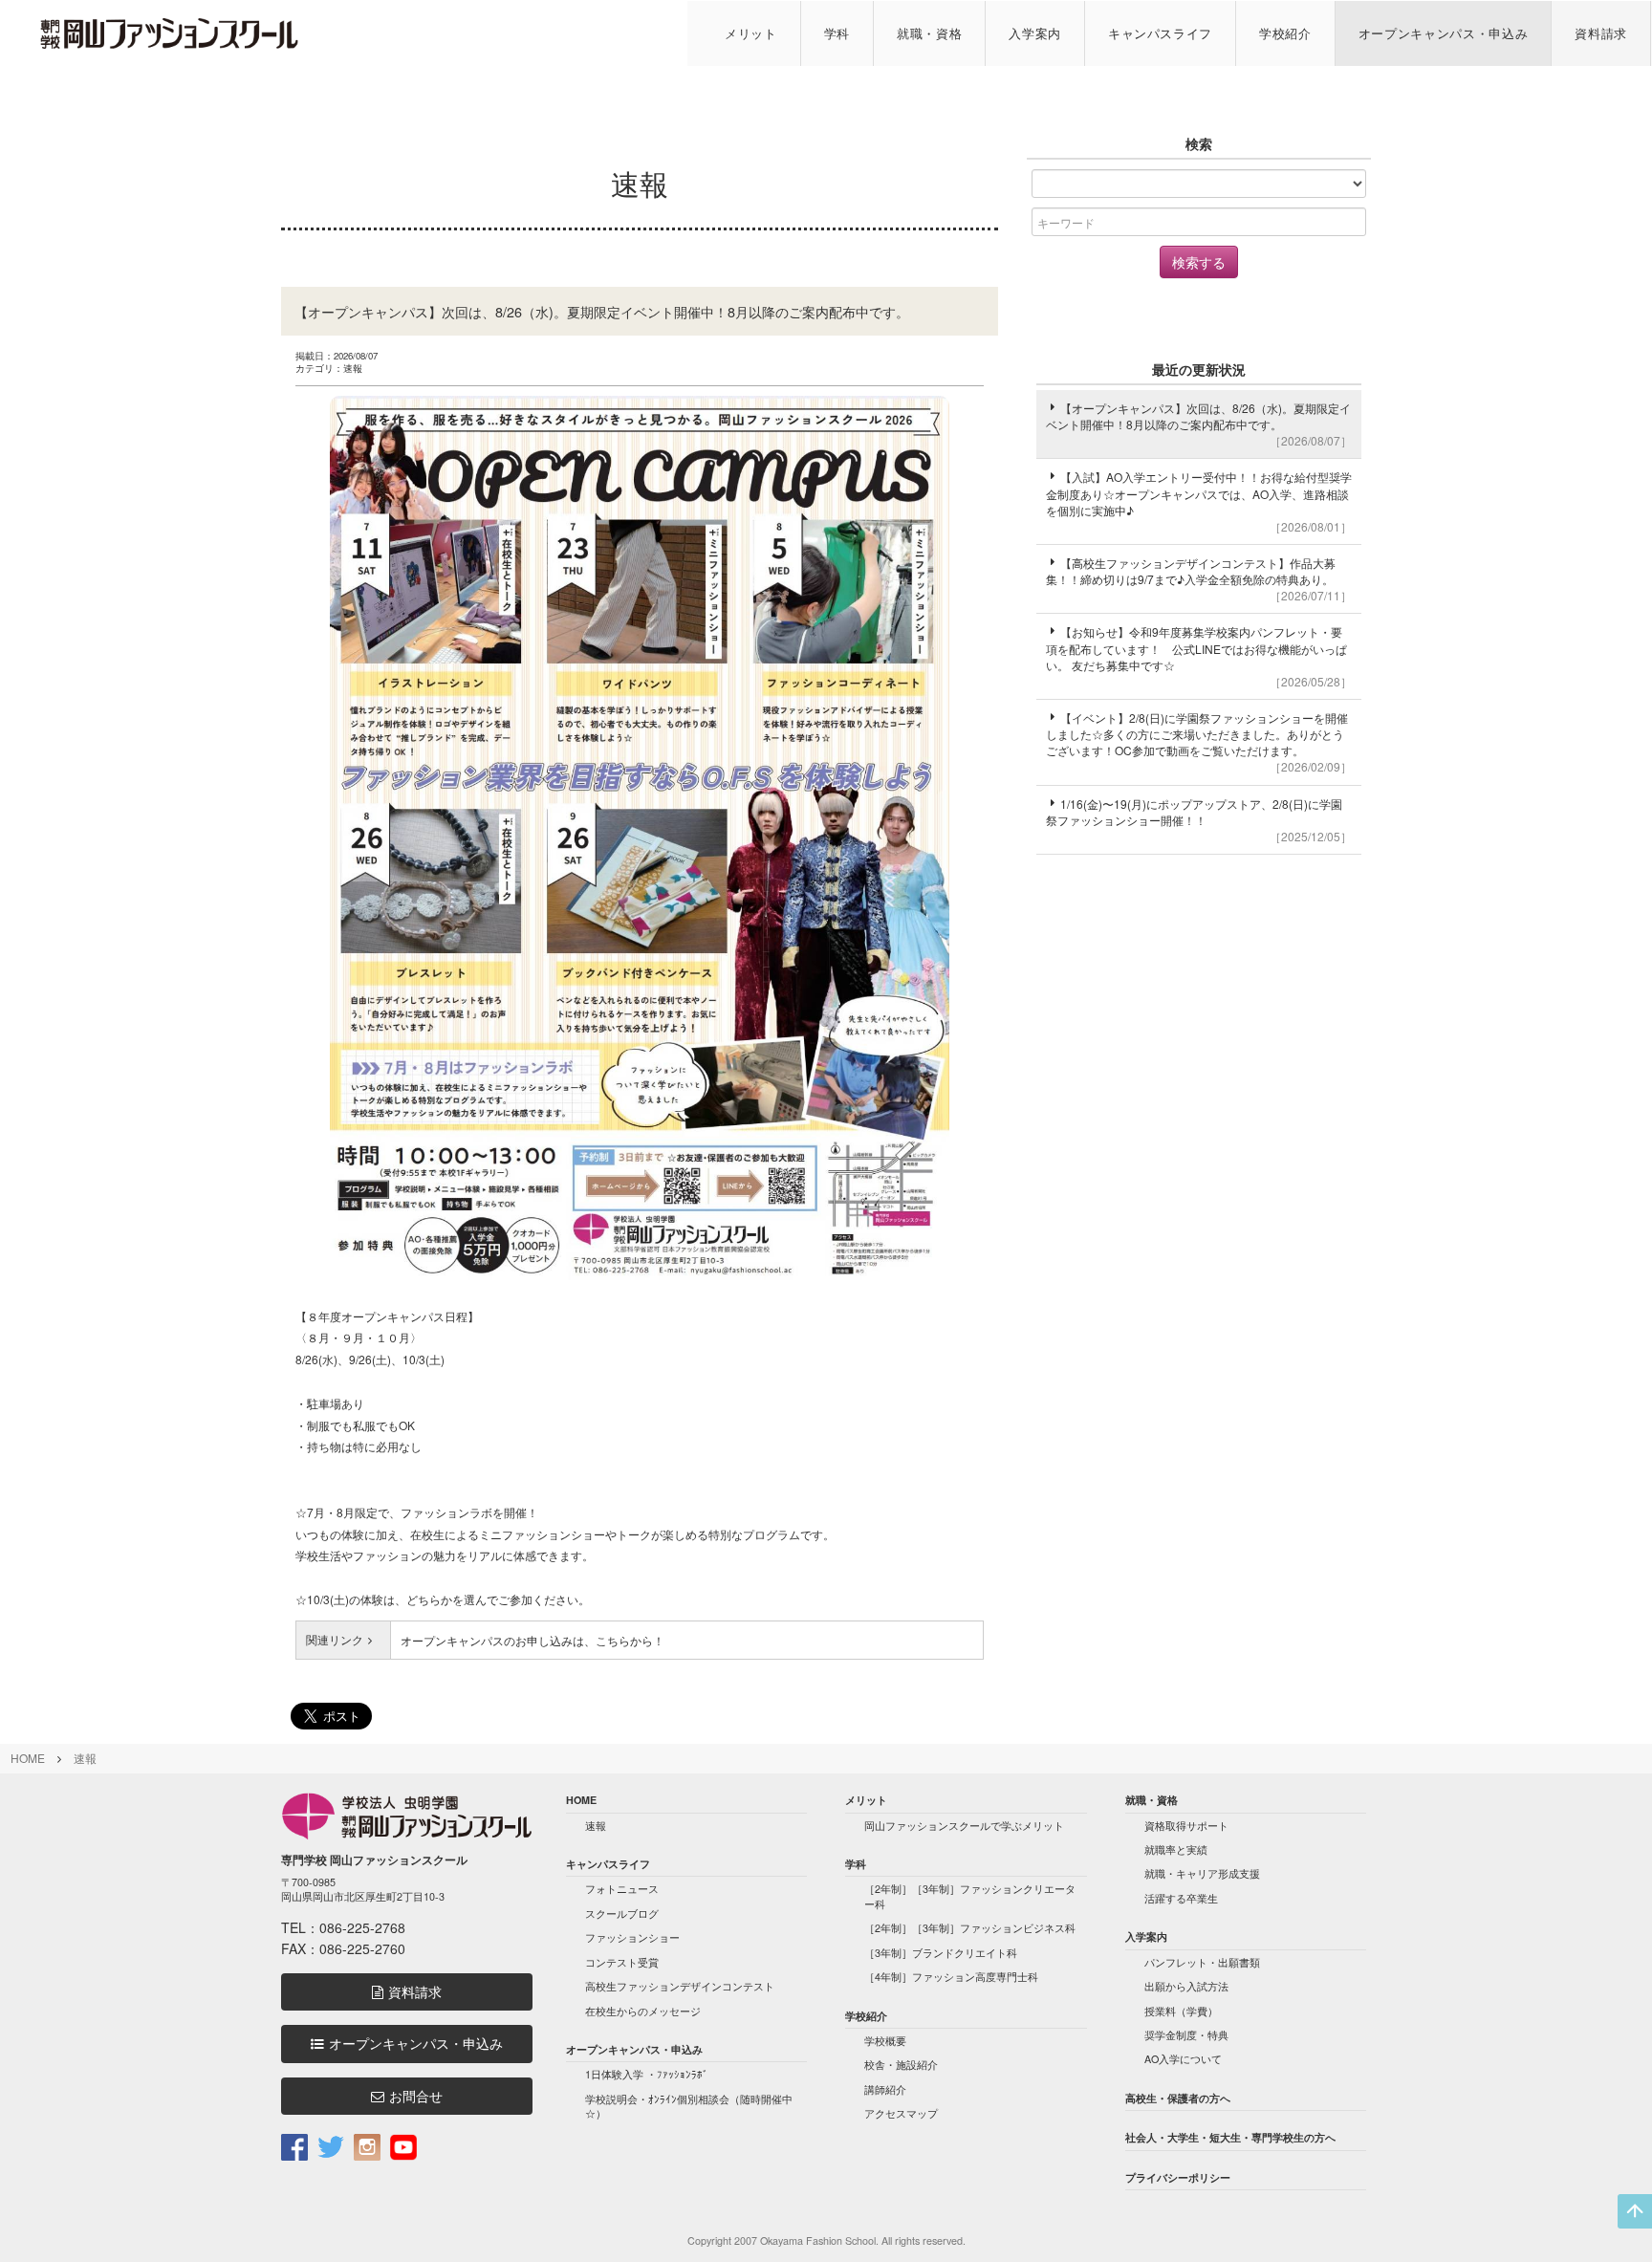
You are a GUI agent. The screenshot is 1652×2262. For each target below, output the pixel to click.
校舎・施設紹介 (901, 2065)
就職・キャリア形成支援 (1202, 1873)
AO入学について (1183, 2059)
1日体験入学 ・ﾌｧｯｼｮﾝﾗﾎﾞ (647, 2074)
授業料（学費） (1181, 2011)
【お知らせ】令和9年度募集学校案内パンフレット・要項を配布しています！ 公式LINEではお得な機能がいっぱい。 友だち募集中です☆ (1199, 656)
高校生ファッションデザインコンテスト (680, 1986)
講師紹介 (885, 2089)
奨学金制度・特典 (1186, 2035)
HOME (28, 1758)
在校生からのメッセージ (643, 2011)
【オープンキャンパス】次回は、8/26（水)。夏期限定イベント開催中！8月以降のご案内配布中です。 (1199, 424)
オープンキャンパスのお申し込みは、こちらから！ (533, 1640)
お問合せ (416, 2096)
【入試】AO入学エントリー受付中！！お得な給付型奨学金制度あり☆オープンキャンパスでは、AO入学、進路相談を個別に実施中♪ (1199, 501)
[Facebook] (294, 2146)
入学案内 (1035, 33)
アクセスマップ (901, 2113)
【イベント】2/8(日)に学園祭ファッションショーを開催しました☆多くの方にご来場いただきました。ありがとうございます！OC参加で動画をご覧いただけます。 (1199, 742)
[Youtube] (403, 2146)
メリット (751, 33)
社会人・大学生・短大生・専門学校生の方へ (1230, 2137)
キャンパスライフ (1160, 33)
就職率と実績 (1176, 1849)
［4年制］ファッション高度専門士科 (951, 1977)
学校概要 (885, 2041)
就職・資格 (929, 33)
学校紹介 (1285, 33)
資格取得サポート (1186, 1826)
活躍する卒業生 (1181, 1898)
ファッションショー (632, 1937)
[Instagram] (367, 2146)
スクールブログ (622, 1914)
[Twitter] (331, 2146)
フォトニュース (622, 1889)
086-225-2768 (362, 1927)
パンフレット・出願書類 (1202, 1962)
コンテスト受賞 (622, 1962)
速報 (85, 1758)
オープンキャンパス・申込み (1444, 33)
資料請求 (1601, 33)
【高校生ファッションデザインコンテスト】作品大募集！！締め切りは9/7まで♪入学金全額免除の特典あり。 (1199, 579)
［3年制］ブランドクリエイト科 (941, 1953)
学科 (837, 33)
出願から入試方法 (1186, 1986)
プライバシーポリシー (1178, 2177)
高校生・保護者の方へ (1178, 2098)
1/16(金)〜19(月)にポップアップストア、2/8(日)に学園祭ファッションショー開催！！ (1199, 820)
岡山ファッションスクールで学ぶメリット (964, 1826)
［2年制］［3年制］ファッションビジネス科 (970, 1928)
